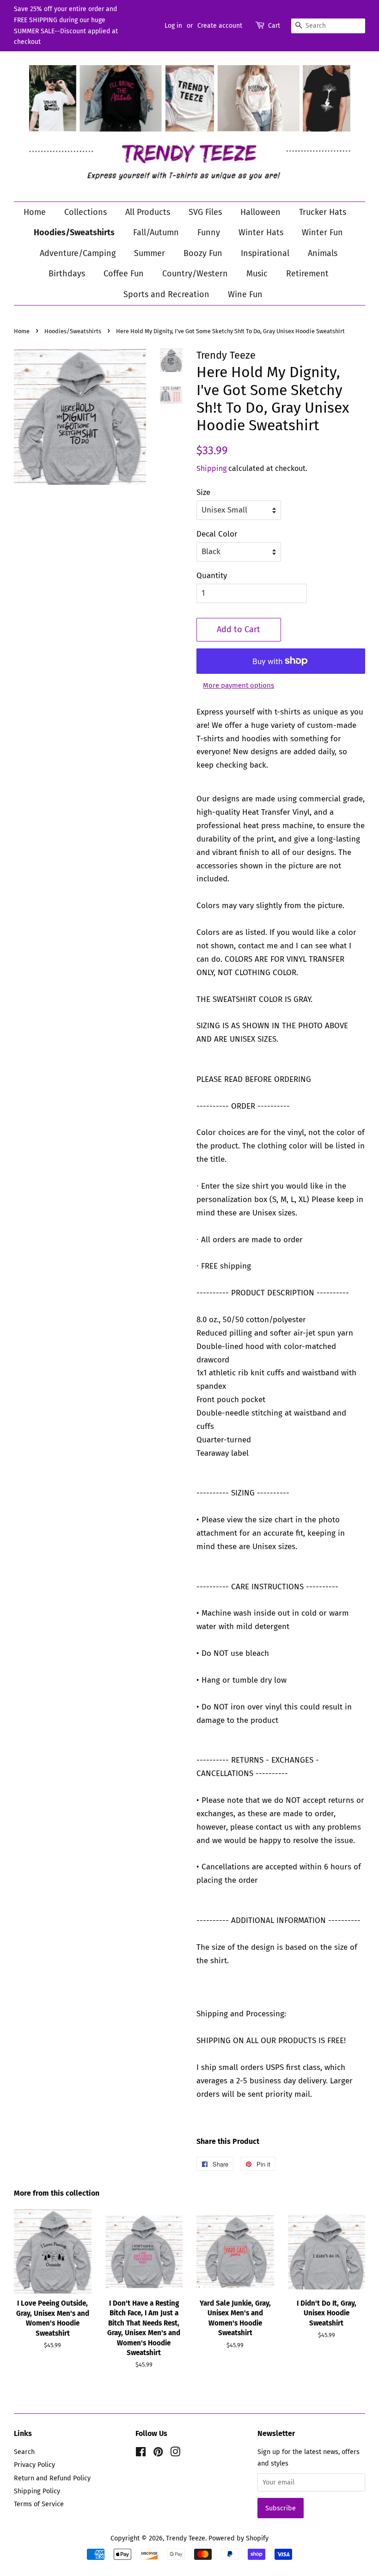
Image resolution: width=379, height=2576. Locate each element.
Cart (274, 26)
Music (257, 274)
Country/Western (195, 274)
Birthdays (67, 274)
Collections (86, 212)
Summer (150, 253)
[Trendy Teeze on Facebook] (141, 2454)
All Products (148, 212)
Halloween (260, 212)
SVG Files (205, 212)
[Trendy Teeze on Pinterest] (158, 2454)
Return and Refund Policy (52, 2478)
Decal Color (217, 534)
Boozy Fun (203, 253)
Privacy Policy (34, 2465)
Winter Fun (322, 232)
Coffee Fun (124, 274)
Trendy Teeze (186, 2538)
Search (24, 2452)
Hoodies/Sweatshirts (74, 232)
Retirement (307, 274)
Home (35, 212)
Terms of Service (39, 2504)
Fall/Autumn (156, 232)
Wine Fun (245, 294)
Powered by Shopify (238, 2538)
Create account (220, 26)
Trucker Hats (323, 212)
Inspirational (265, 253)
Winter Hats (261, 232)
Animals (323, 253)
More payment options (238, 685)
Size (203, 492)
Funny (209, 232)
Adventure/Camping (78, 253)
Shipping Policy (37, 2491)
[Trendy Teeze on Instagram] (175, 2454)
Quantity (212, 576)
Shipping (211, 468)
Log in (173, 26)
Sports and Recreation (166, 294)
